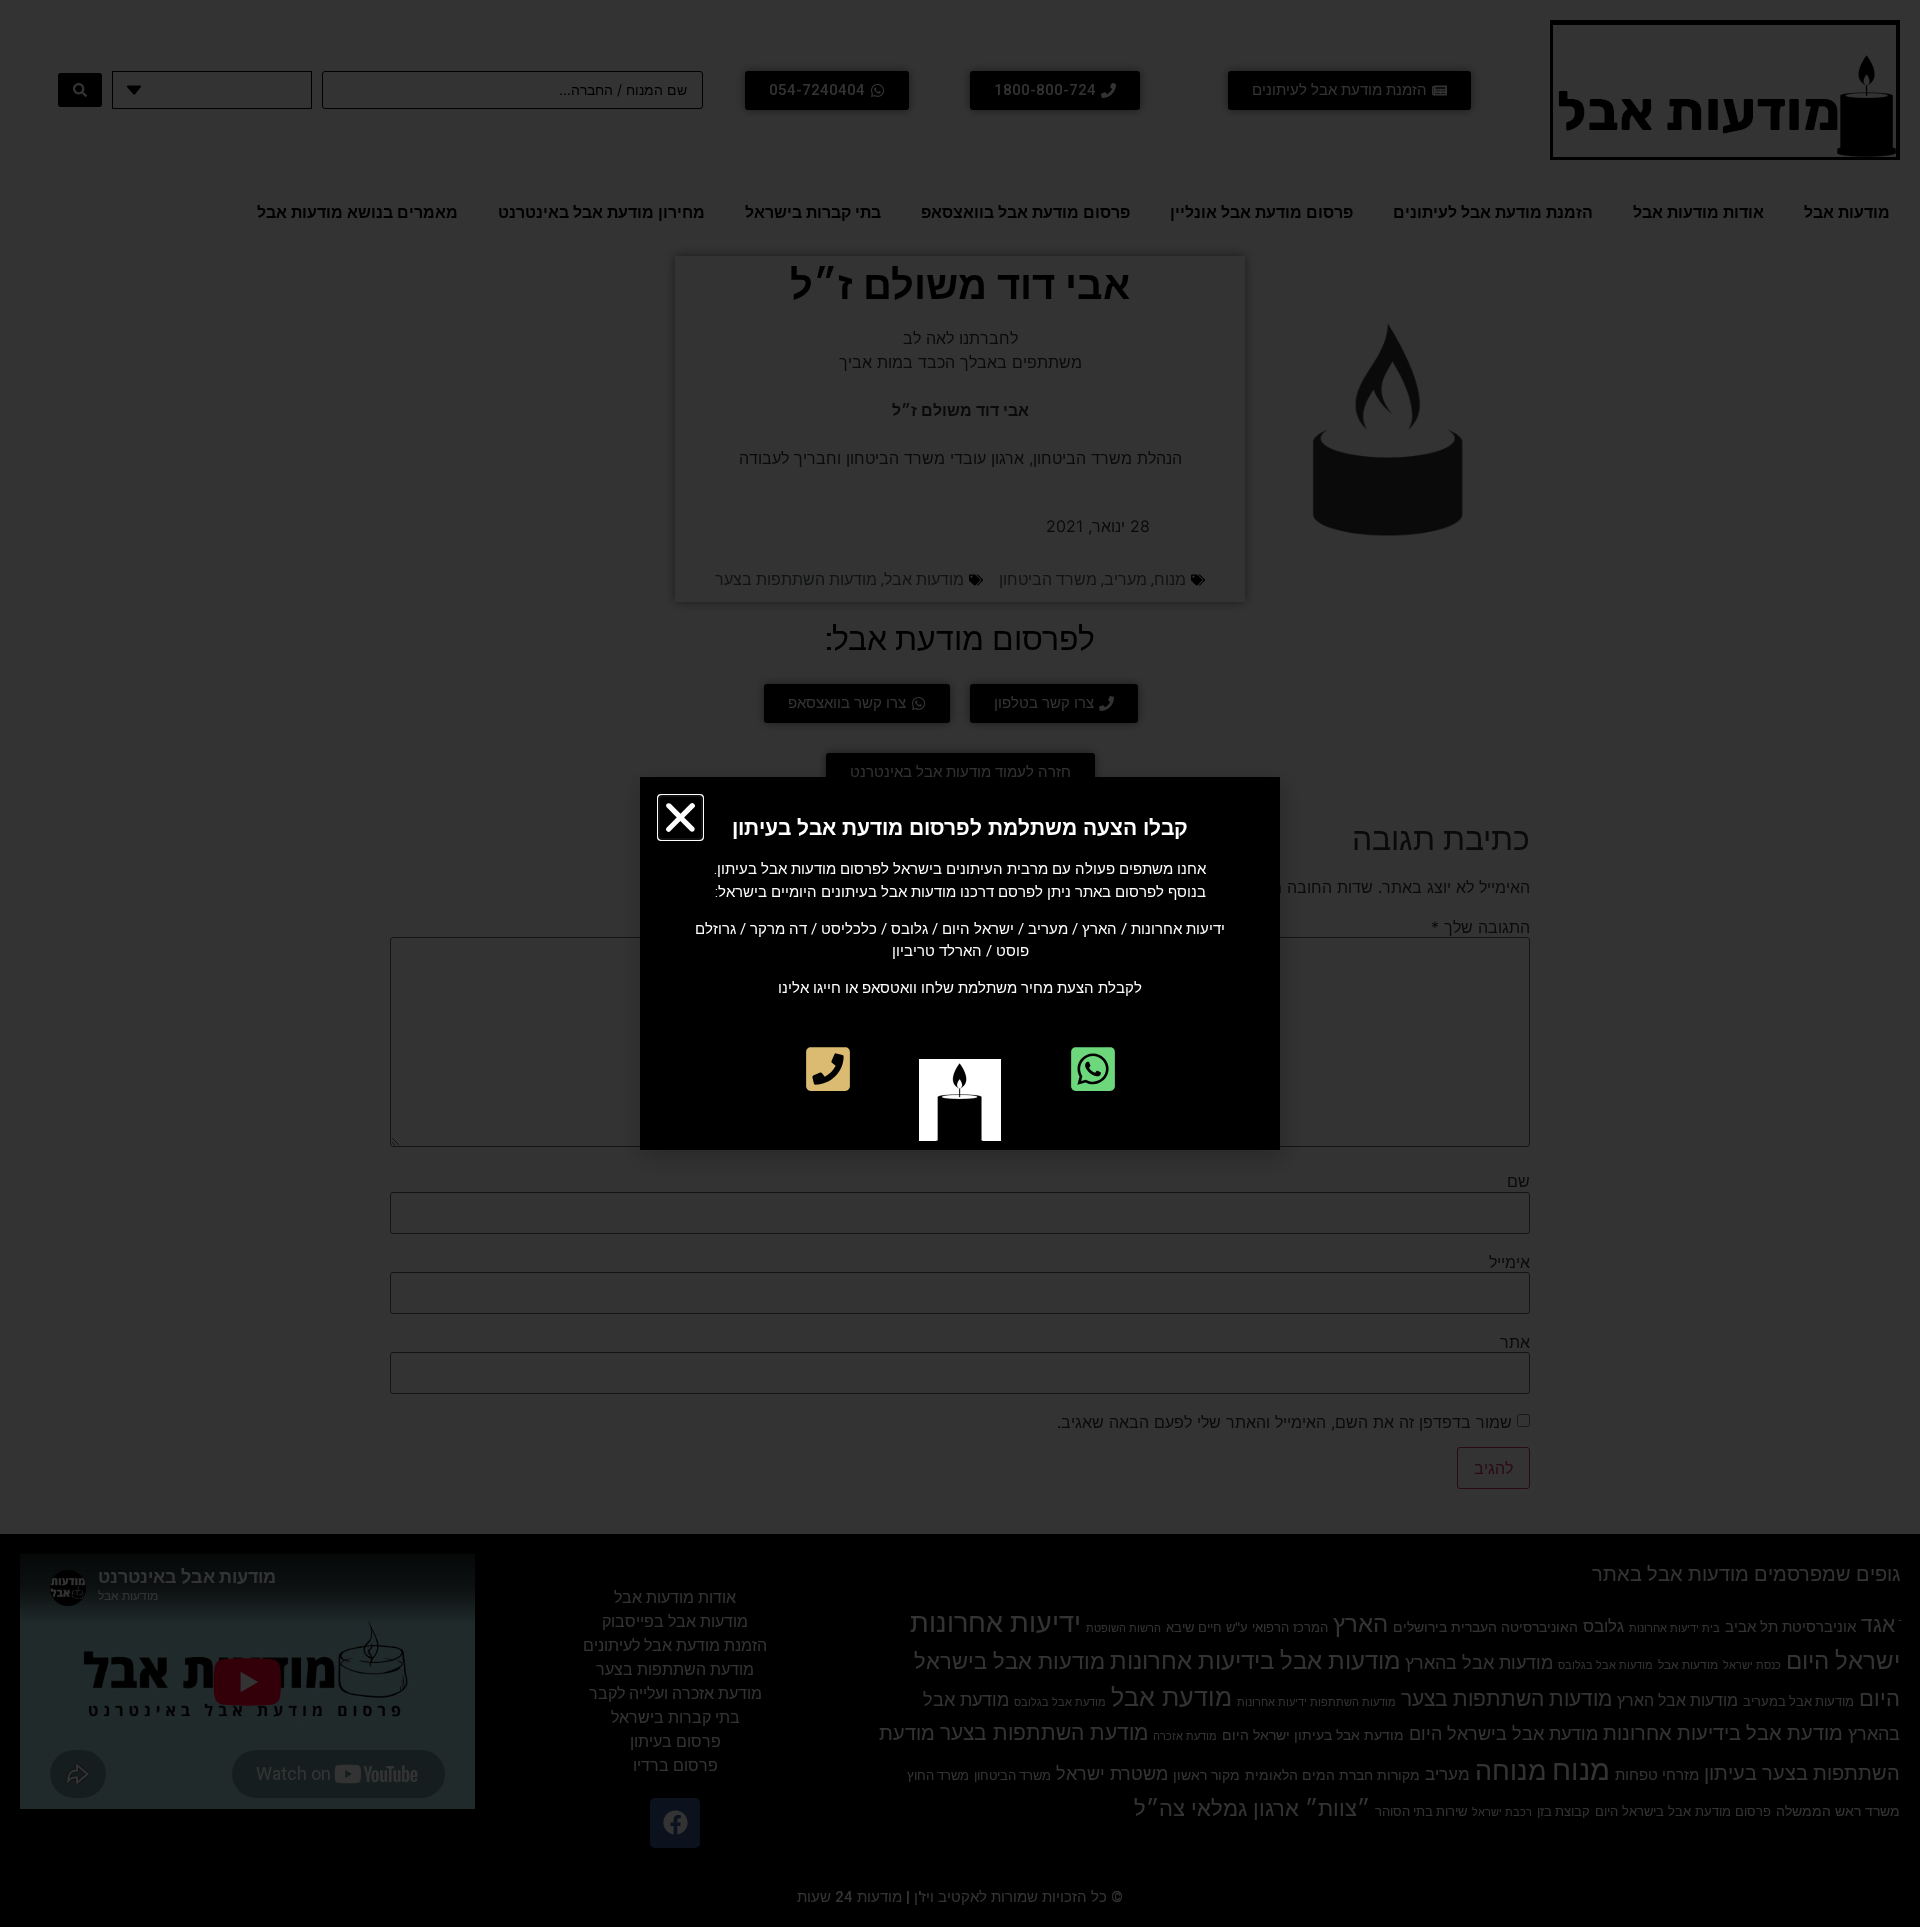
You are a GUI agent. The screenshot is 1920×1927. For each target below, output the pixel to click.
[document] (960, 963)
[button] (680, 817)
